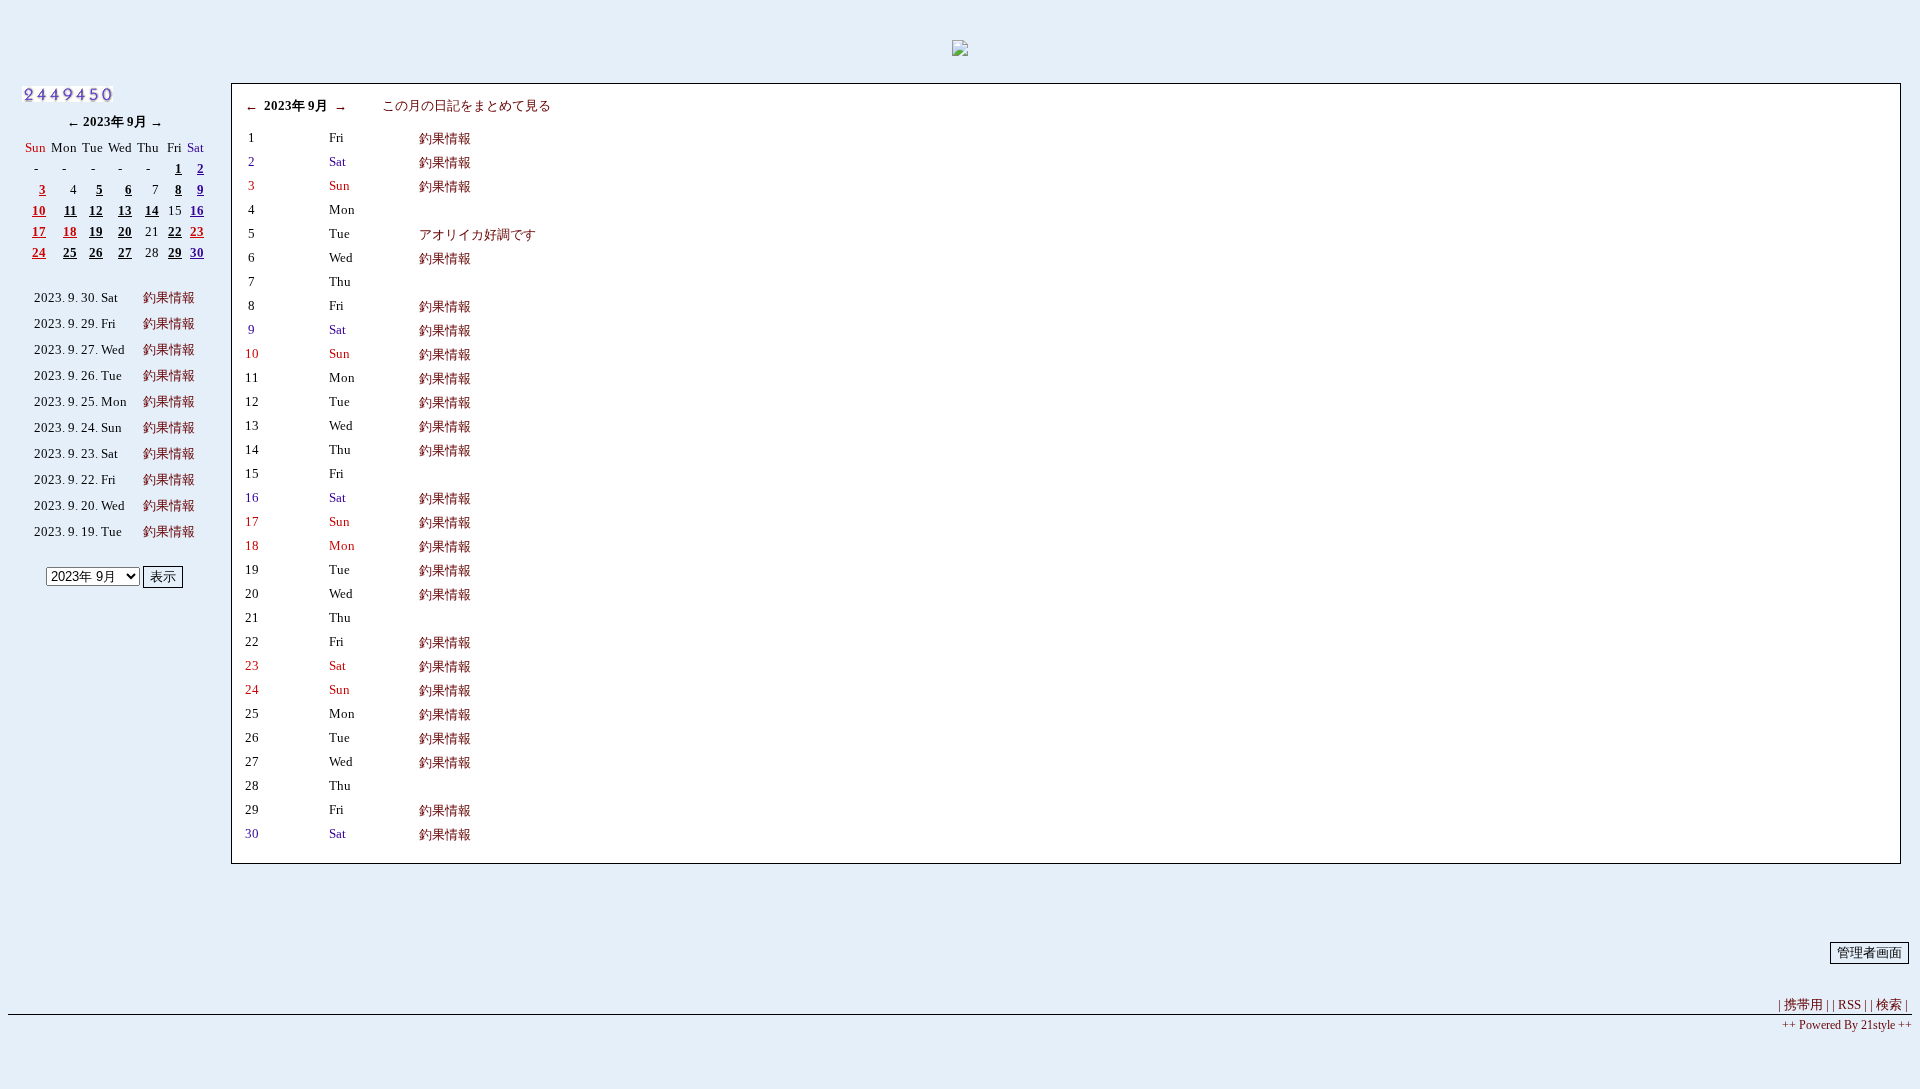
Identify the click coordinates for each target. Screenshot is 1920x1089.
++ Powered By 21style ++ (1847, 1025)
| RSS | (1849, 1004)
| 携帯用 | (1803, 1004)
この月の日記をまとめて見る (466, 105)
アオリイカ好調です (477, 234)
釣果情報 (169, 297)
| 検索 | (1889, 1004)
